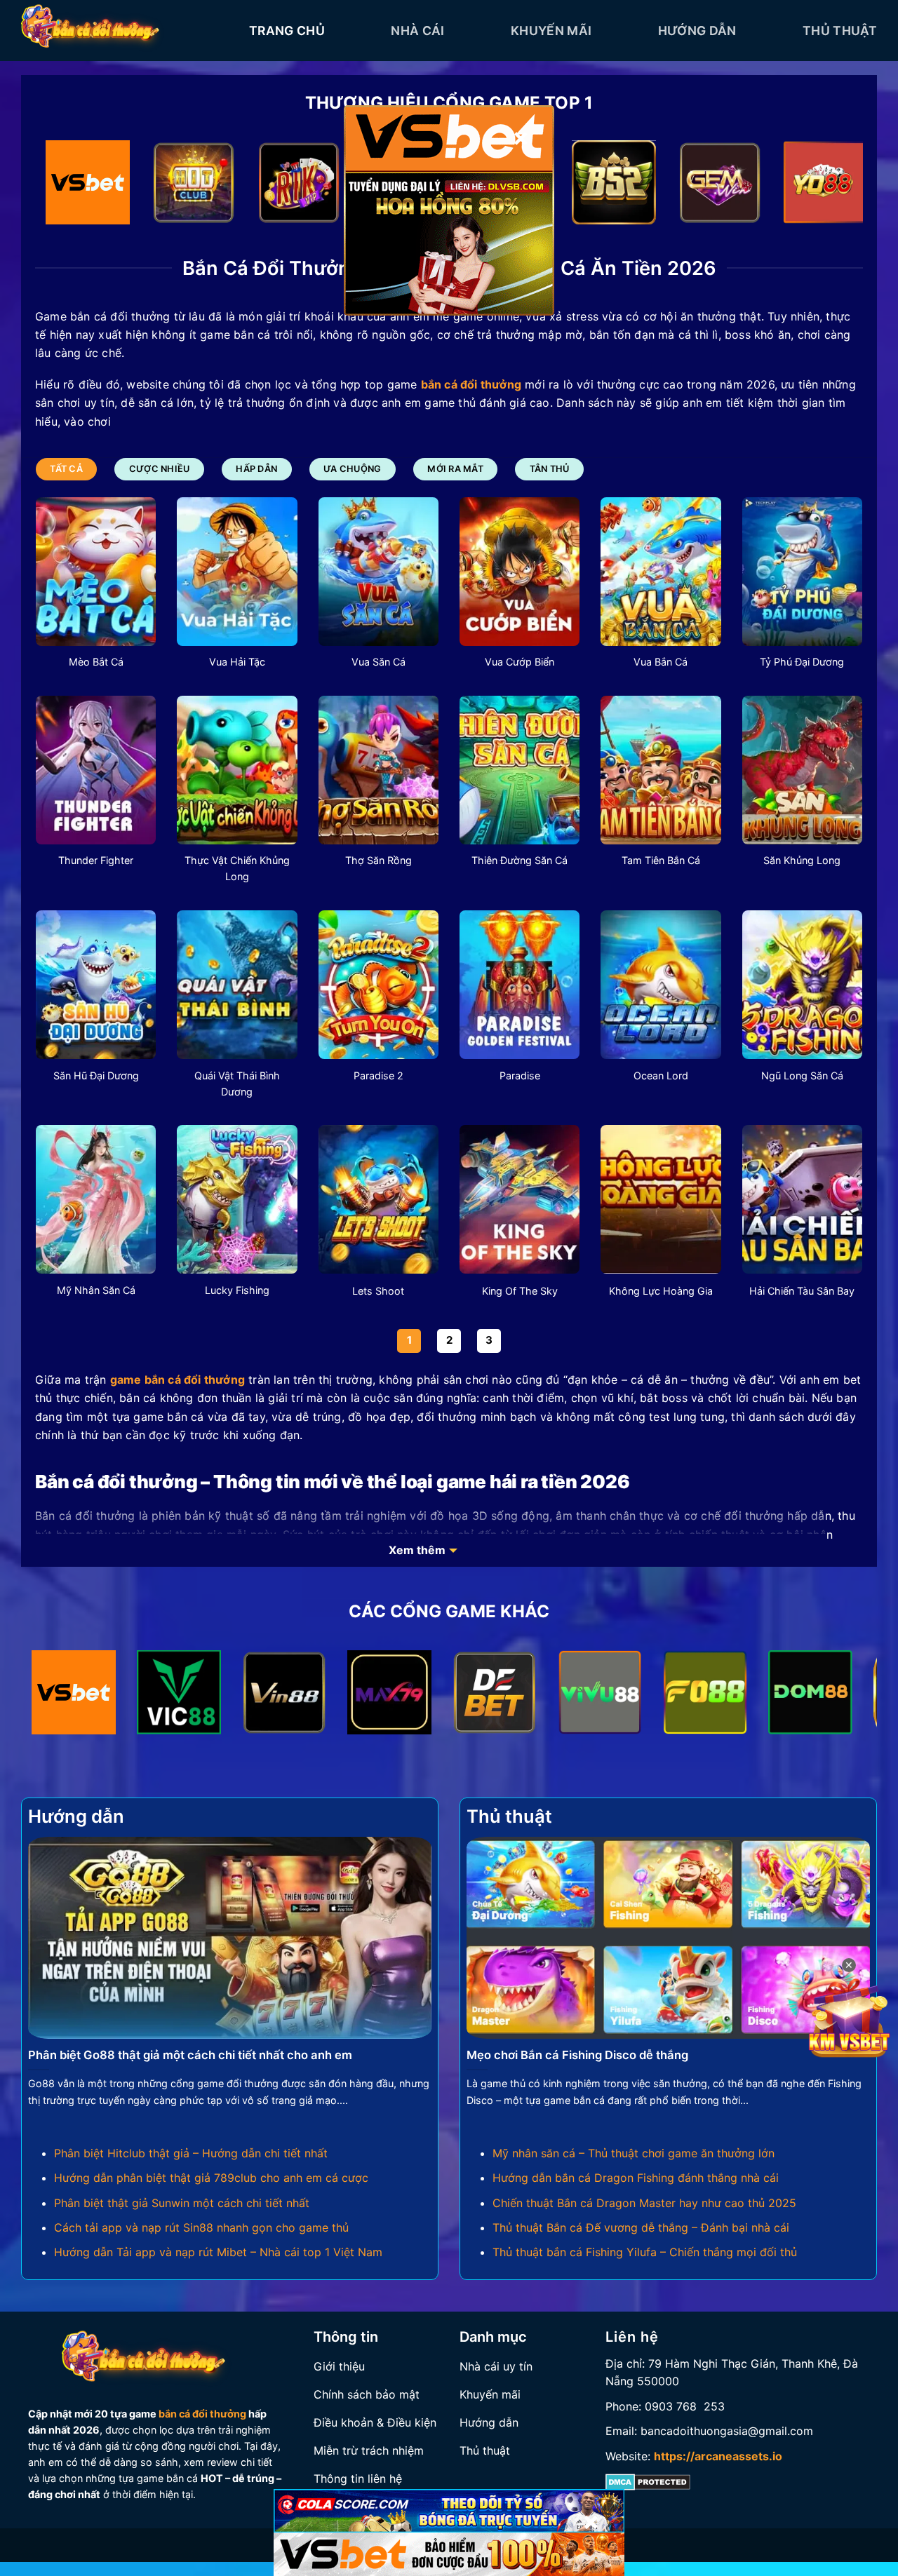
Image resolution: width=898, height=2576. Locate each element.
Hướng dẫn (697, 31)
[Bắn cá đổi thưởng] (125, 31)
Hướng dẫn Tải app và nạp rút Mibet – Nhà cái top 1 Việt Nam (218, 2252)
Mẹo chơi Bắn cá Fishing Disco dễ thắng (577, 2055)
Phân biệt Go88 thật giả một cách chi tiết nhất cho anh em (190, 2055)
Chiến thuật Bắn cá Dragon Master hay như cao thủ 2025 (644, 2203)
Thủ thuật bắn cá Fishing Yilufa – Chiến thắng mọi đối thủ (645, 2252)
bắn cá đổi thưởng (202, 2414)
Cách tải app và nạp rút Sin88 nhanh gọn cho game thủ (201, 2227)
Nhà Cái (417, 31)
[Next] (829, 186)
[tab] (66, 469)
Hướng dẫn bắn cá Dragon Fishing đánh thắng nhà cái (636, 2178)
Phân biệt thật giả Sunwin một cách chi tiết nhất (182, 2203)
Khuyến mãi (551, 31)
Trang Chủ (287, 31)
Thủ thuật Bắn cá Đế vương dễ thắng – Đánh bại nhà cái (641, 2227)
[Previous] (69, 186)
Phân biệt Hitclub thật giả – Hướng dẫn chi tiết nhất (191, 2153)
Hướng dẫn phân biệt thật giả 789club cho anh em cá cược (211, 2178)
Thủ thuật (840, 31)
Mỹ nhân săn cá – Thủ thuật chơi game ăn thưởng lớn (634, 2153)
